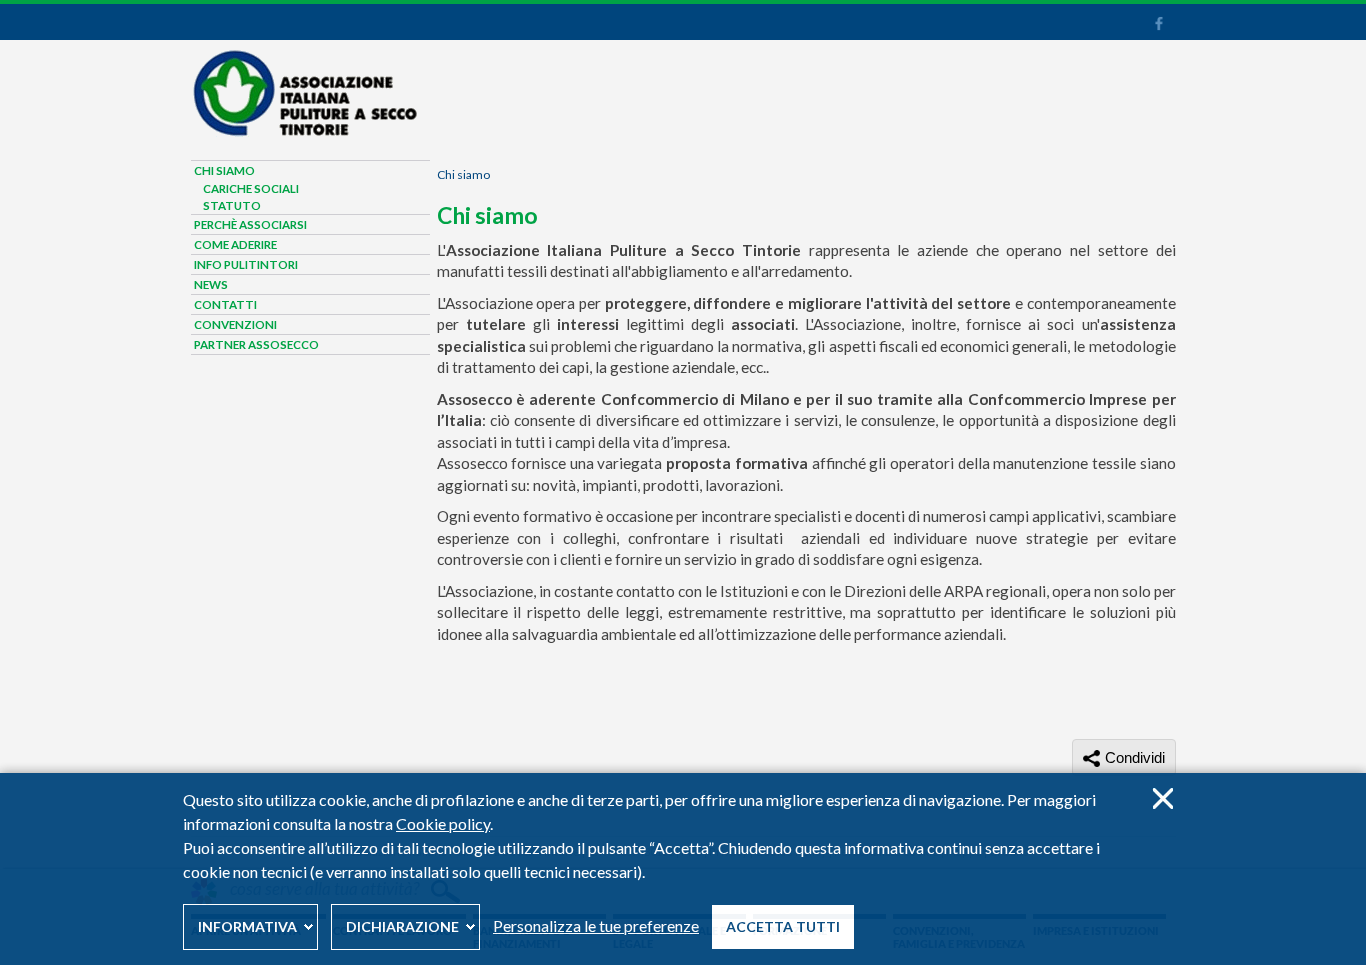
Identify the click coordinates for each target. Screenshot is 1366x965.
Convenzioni (235, 324)
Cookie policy (443, 823)
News (211, 284)
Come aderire (235, 244)
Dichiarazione (402, 926)
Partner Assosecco (256, 344)
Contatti (225, 304)
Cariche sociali (251, 188)
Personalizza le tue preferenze (596, 925)
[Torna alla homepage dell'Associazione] (304, 132)
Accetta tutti (783, 926)
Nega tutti (1162, 798)
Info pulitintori (246, 264)
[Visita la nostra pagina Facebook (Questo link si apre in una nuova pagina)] (1158, 26)
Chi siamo (463, 174)
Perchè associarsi (250, 224)
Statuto (232, 205)
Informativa (247, 926)
